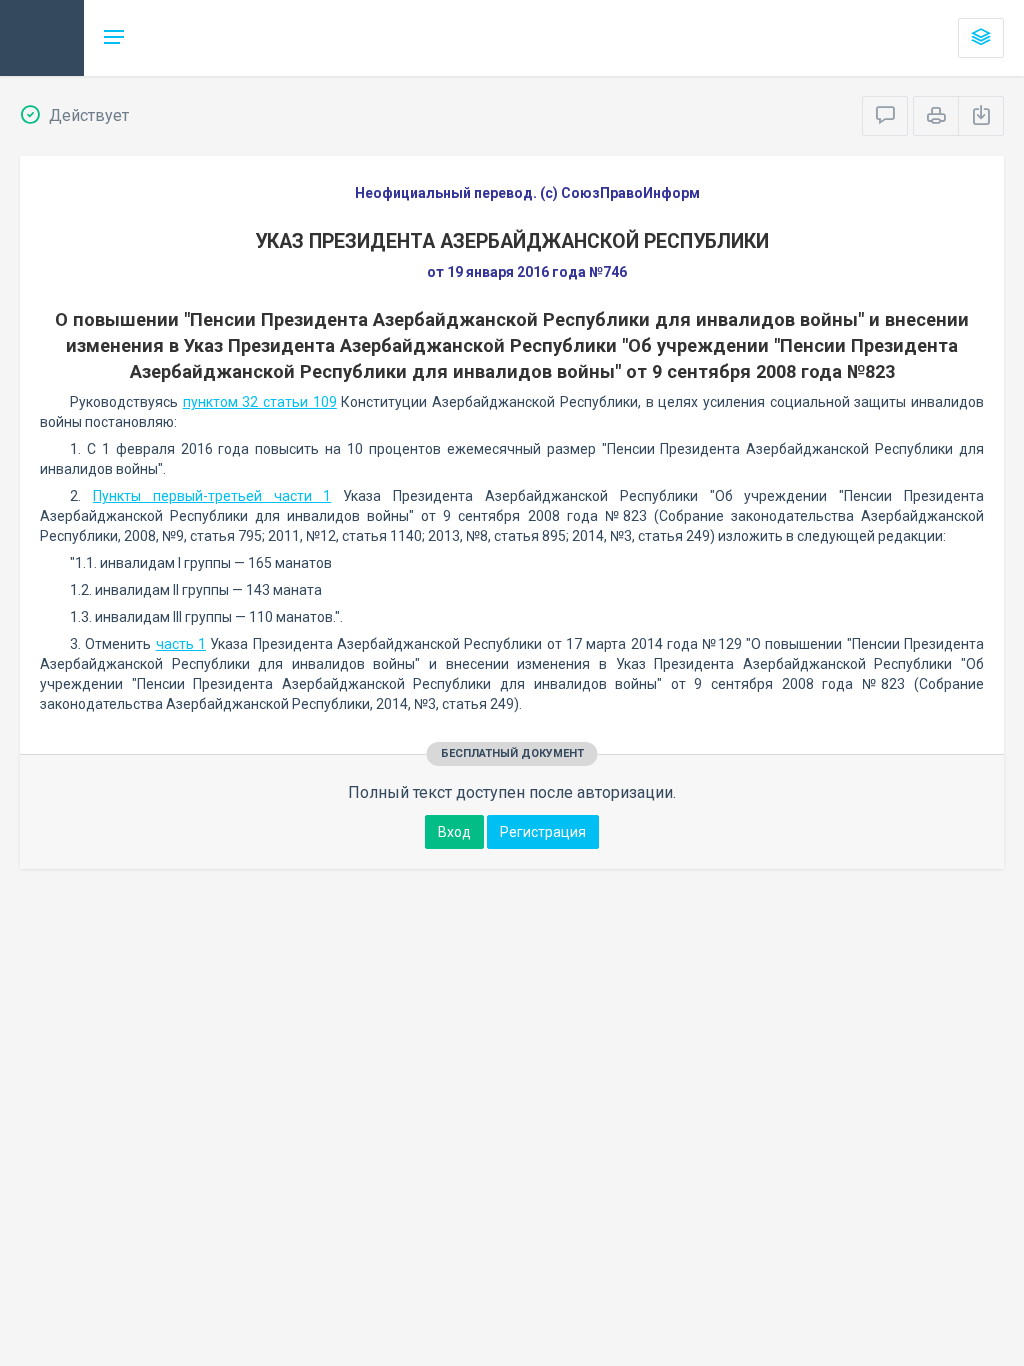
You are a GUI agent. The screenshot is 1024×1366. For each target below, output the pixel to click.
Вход (454, 832)
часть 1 (181, 644)
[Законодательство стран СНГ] (42, 38)
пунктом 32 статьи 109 (260, 402)
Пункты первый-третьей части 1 (212, 496)
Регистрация (543, 832)
